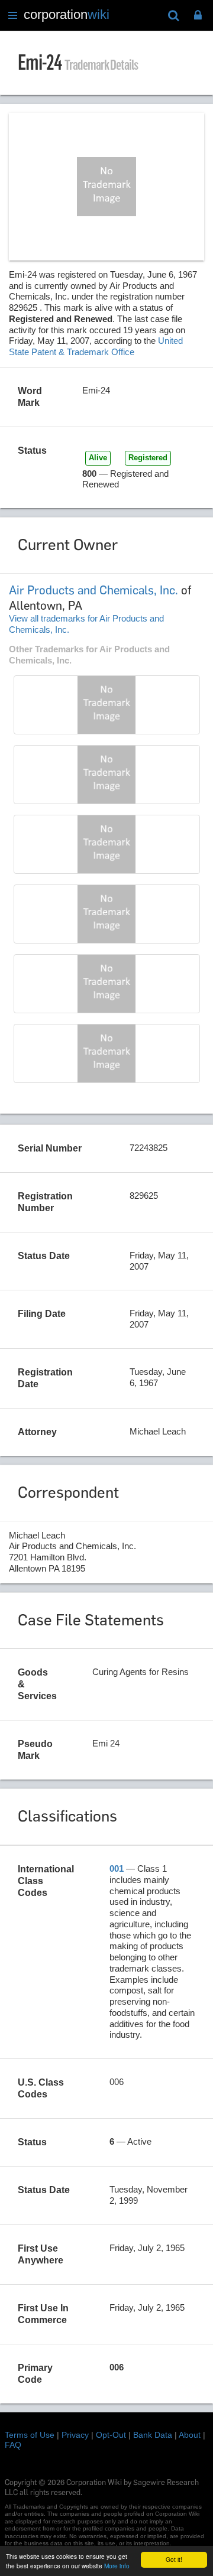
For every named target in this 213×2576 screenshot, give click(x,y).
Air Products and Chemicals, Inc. (93, 590)
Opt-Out (111, 2435)
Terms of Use (30, 2435)
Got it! (174, 2559)
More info (117, 2566)
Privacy (75, 2435)
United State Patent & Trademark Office (96, 346)
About (190, 2435)
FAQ (13, 2445)
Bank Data (153, 2435)
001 (117, 1868)
